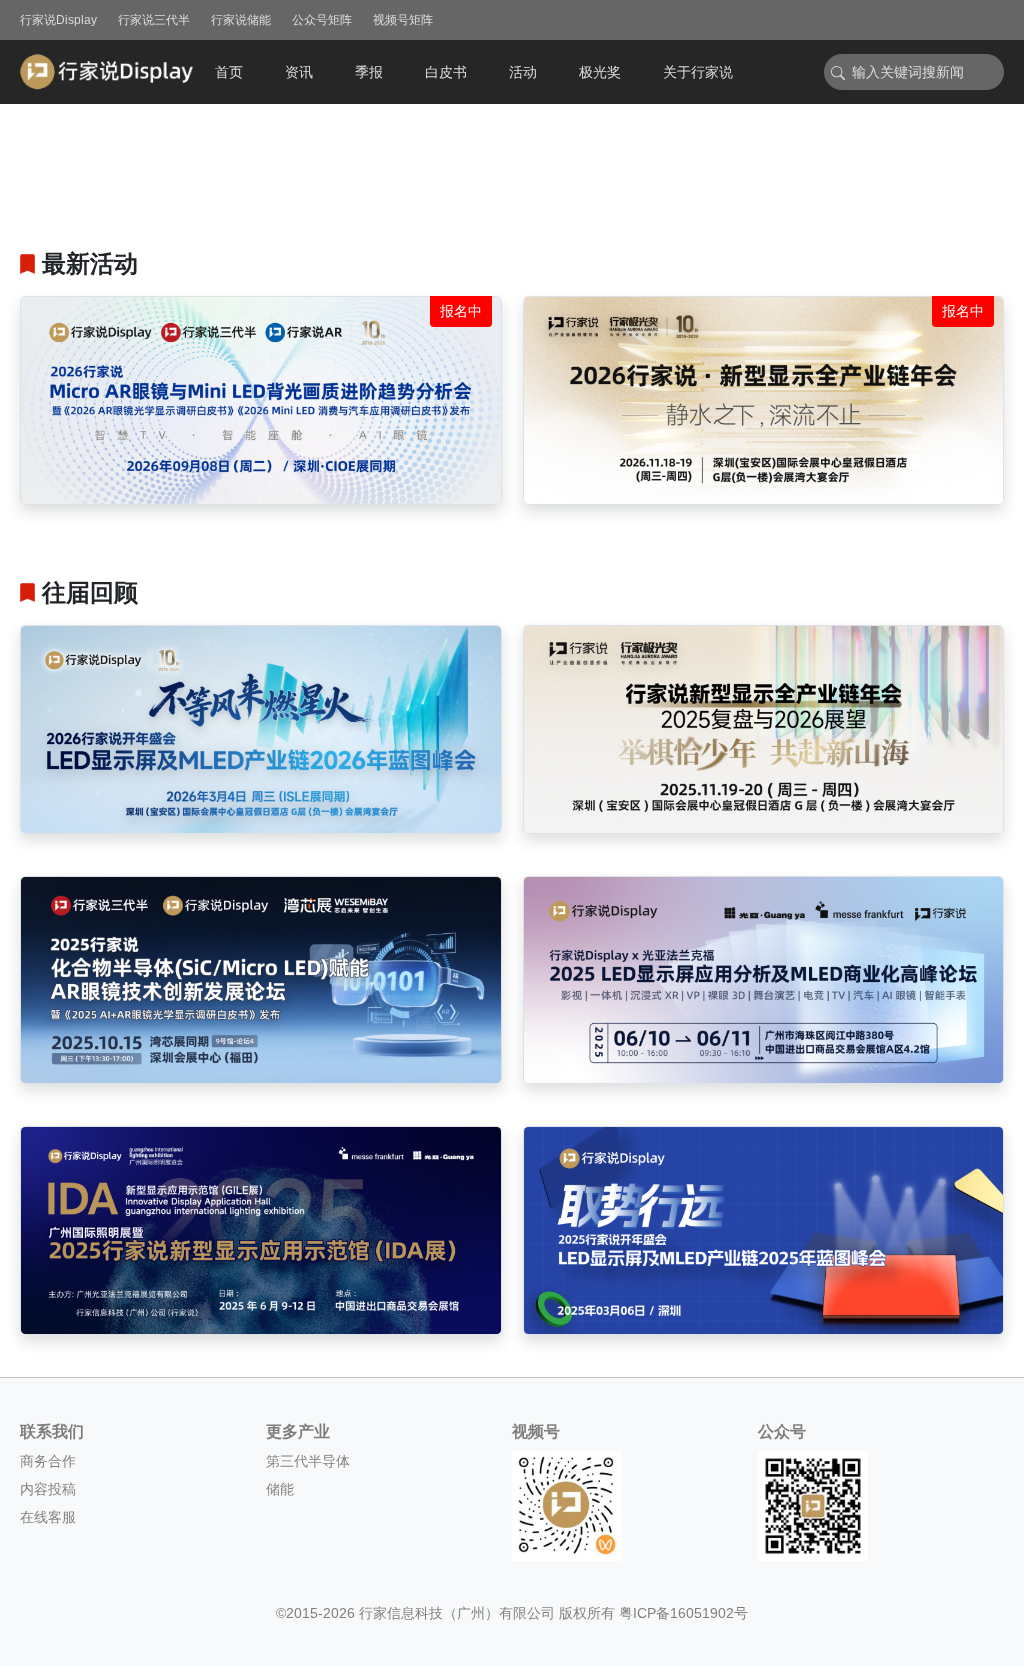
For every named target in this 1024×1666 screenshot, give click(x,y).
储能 (280, 1489)
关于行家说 (698, 72)
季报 (369, 72)
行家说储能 (241, 20)
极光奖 (600, 72)
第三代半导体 (308, 1461)
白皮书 (446, 72)
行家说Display (58, 20)
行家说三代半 (154, 20)
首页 (229, 72)
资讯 (299, 72)
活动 (523, 72)
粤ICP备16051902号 (683, 1613)
